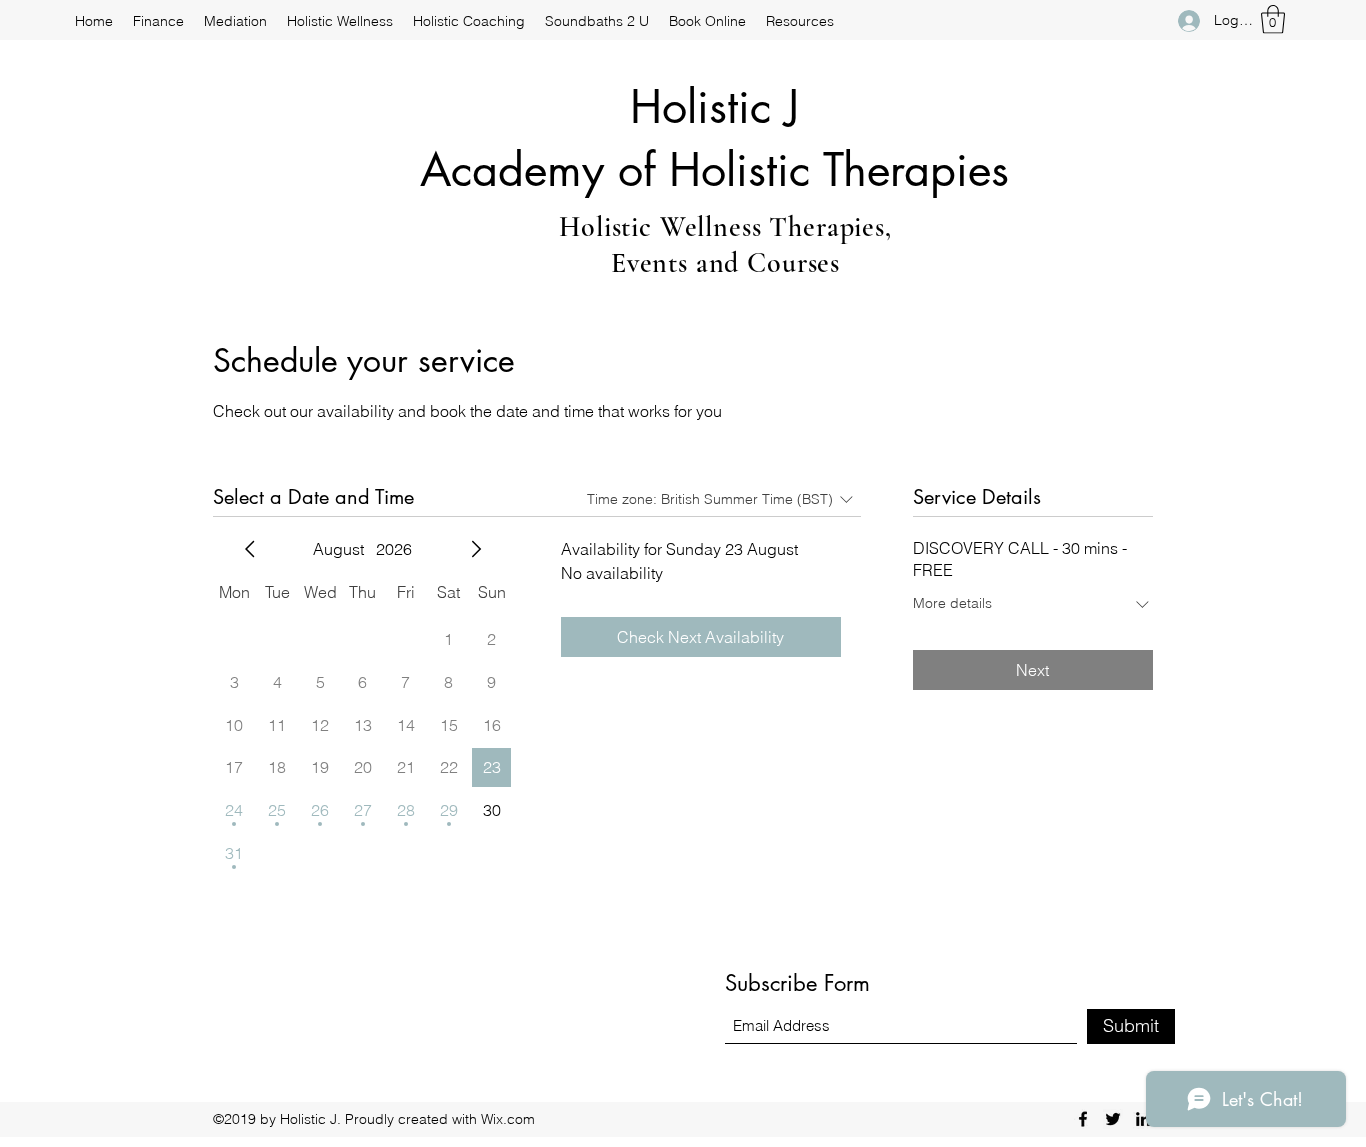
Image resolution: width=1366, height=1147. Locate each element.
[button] (1273, 19)
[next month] (476, 549)
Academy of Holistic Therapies (714, 169)
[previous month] (250, 549)
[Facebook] (1083, 1119)
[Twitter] (1113, 1119)
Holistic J (714, 106)
